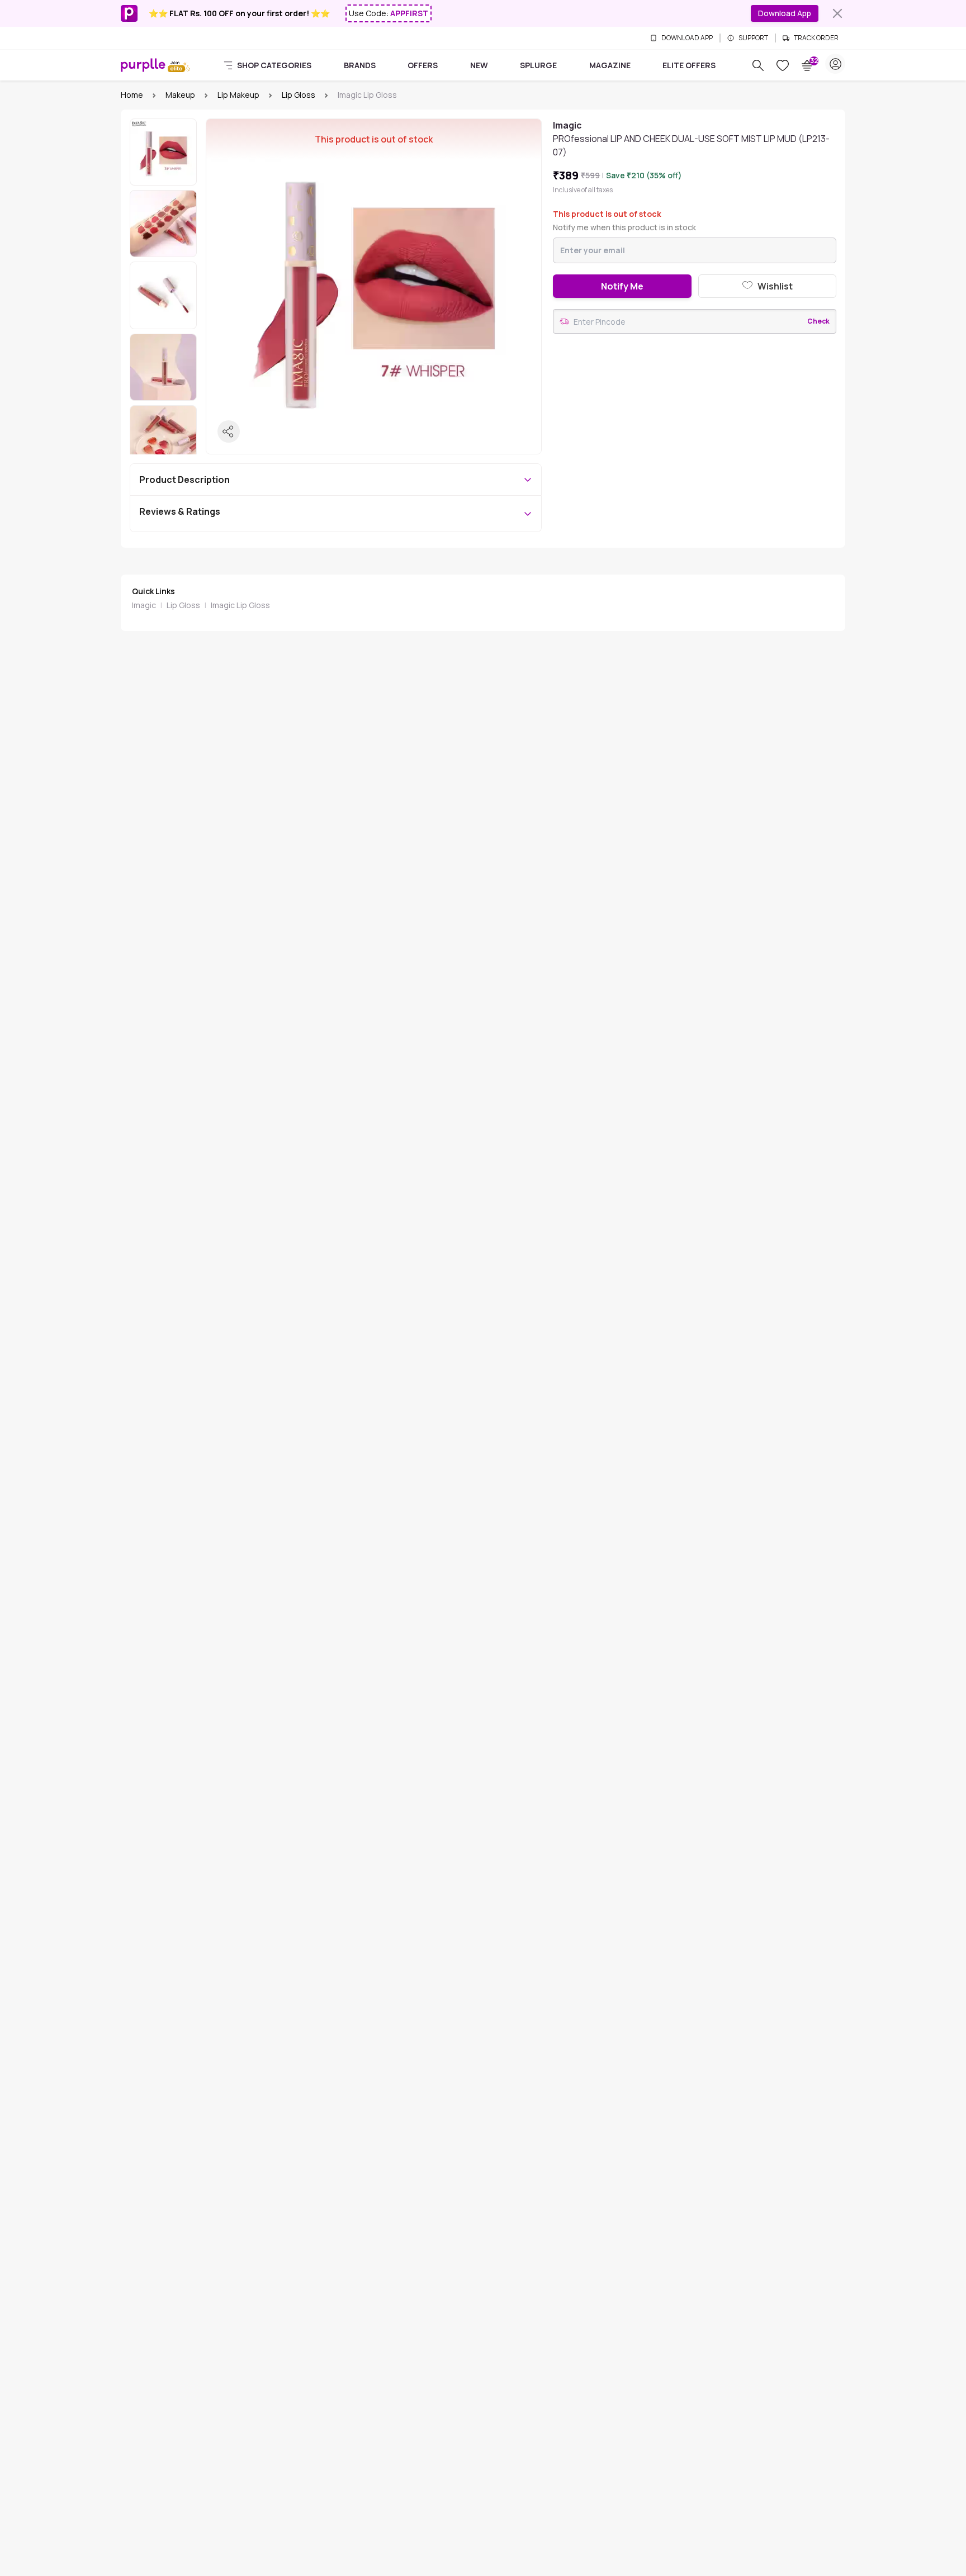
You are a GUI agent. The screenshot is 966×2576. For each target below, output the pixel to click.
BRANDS (360, 65)
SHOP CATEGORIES (274, 65)
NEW (479, 65)
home (132, 95)
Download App (785, 13)
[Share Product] (229, 431)
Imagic (144, 605)
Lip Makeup (238, 95)
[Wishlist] (783, 65)
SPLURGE (538, 65)
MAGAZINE (610, 65)
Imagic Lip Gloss (240, 605)
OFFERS (423, 65)
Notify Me (622, 286)
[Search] (758, 65)
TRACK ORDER (816, 38)
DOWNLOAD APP (687, 38)
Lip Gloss (299, 95)
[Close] (837, 13)
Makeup (180, 95)
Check (818, 321)
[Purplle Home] (143, 65)
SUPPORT (753, 38)
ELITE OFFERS (689, 65)
